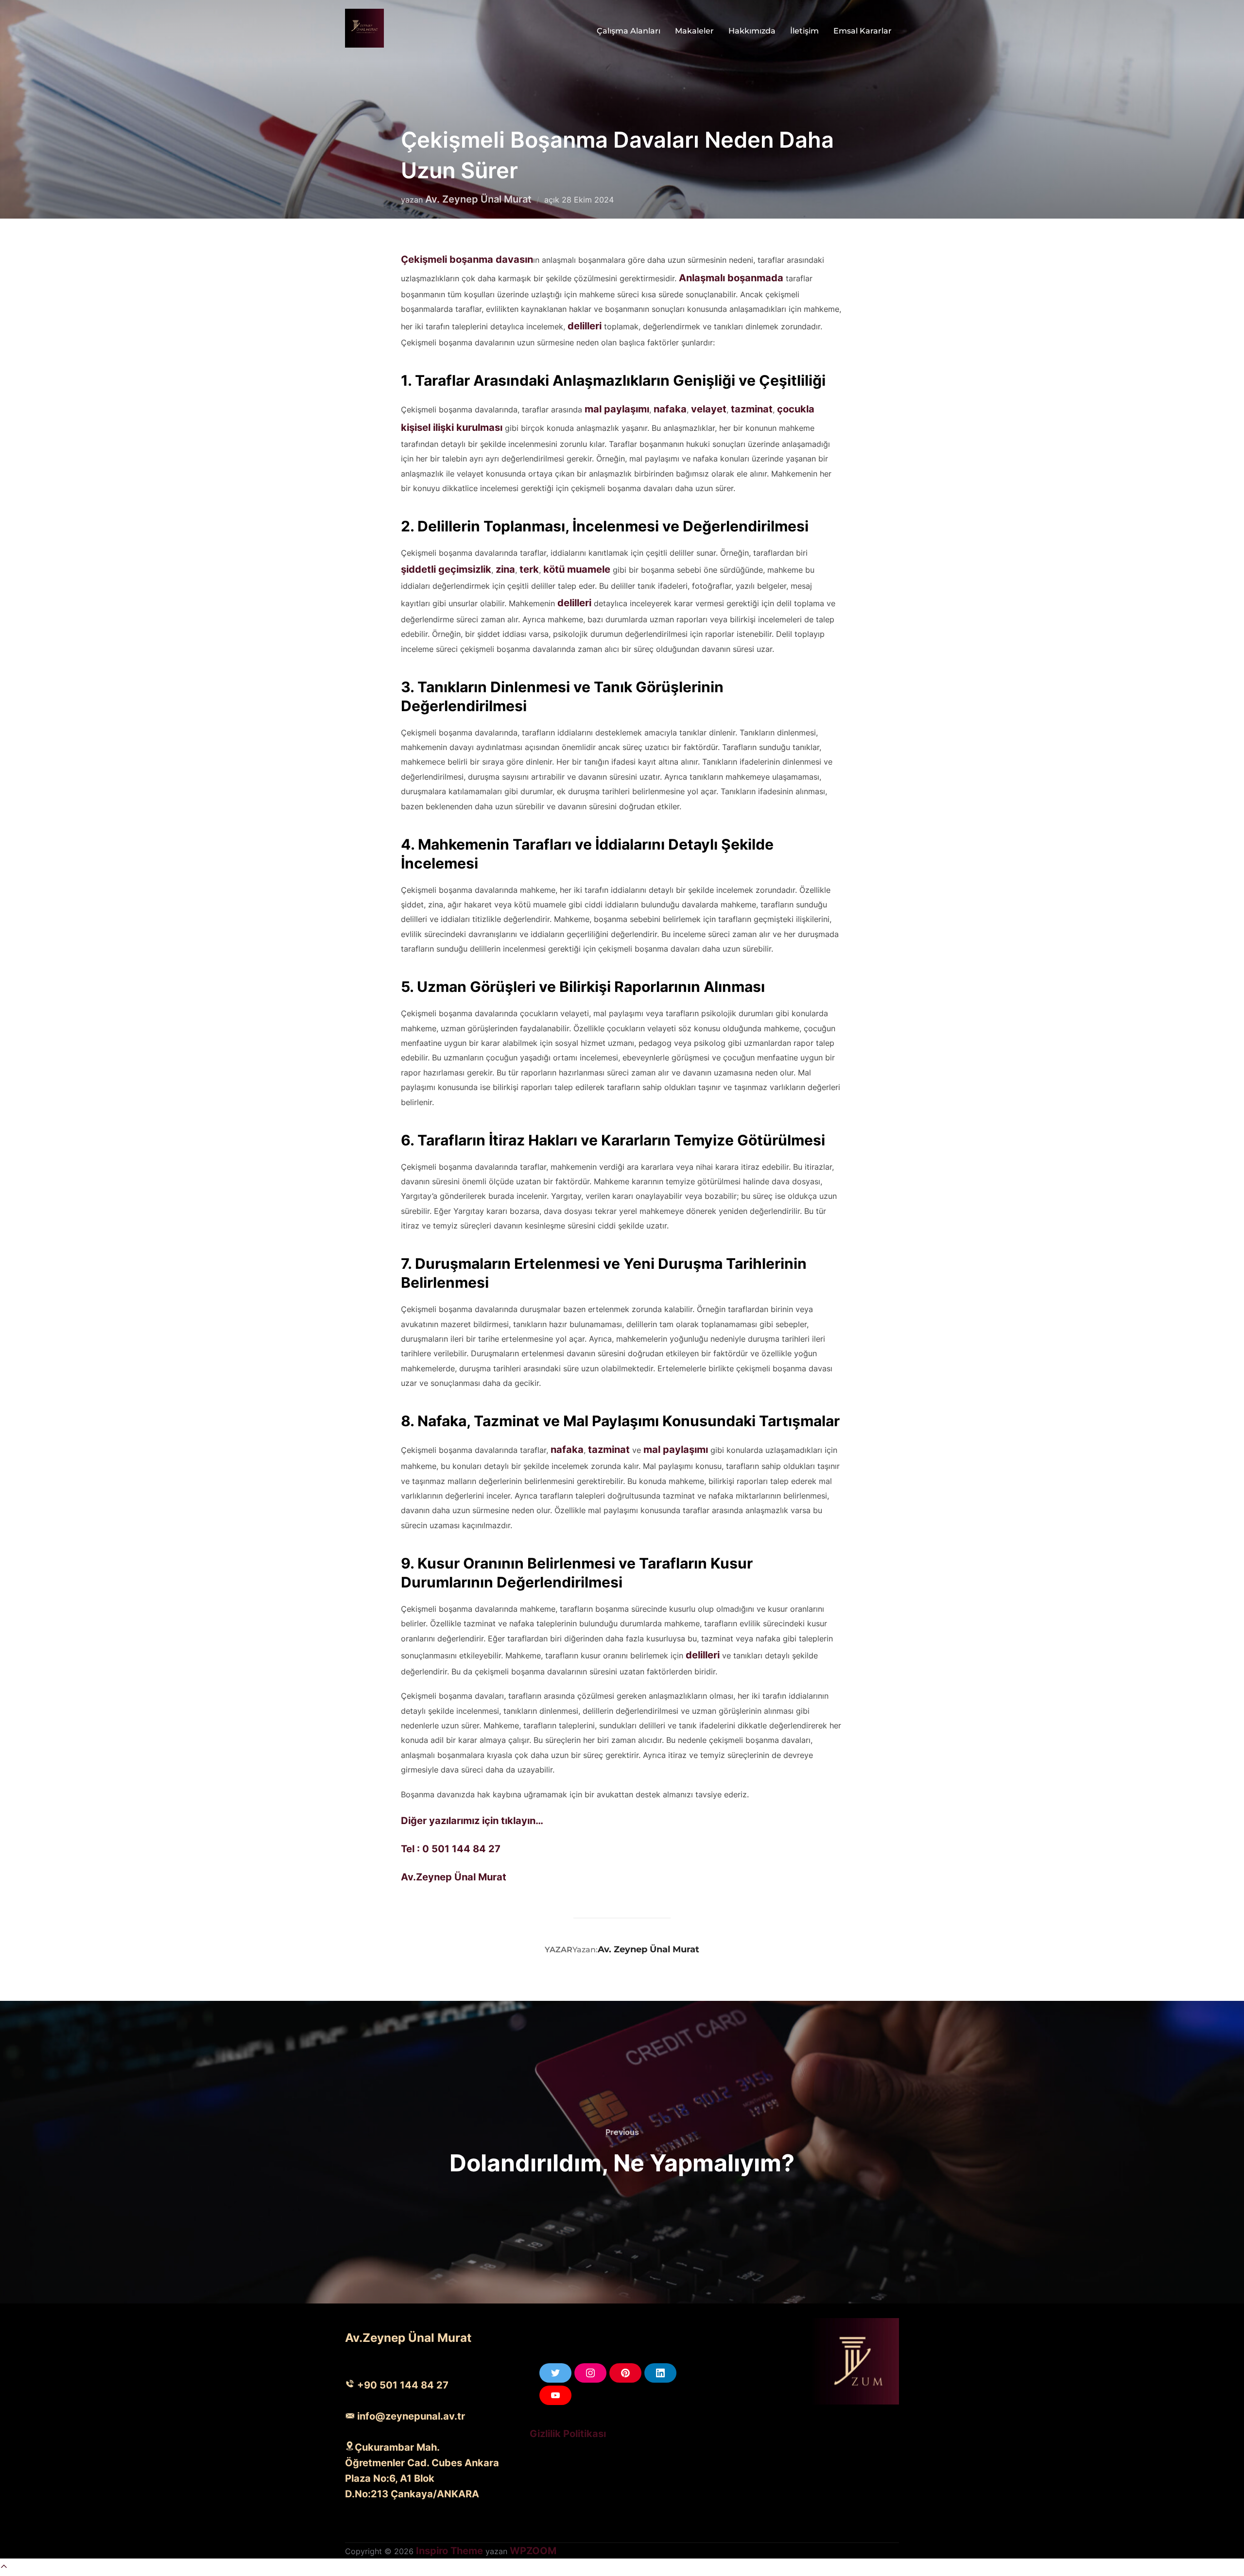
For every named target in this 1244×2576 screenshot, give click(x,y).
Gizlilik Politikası (568, 2434)
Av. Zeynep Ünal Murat (478, 199)
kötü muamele (577, 569)
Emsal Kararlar (863, 31)
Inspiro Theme (449, 2551)
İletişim (804, 31)
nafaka (670, 409)
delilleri (586, 326)
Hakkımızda (752, 31)
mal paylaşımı (617, 409)
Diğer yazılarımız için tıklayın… (472, 1821)
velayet (709, 409)
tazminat (752, 409)
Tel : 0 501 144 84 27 (451, 1849)
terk (529, 569)
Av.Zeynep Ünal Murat (454, 1877)
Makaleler (694, 31)
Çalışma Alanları (629, 31)
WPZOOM (533, 2551)
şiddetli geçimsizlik (446, 569)
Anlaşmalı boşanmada (731, 278)
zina (505, 569)
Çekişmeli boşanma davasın (467, 259)
